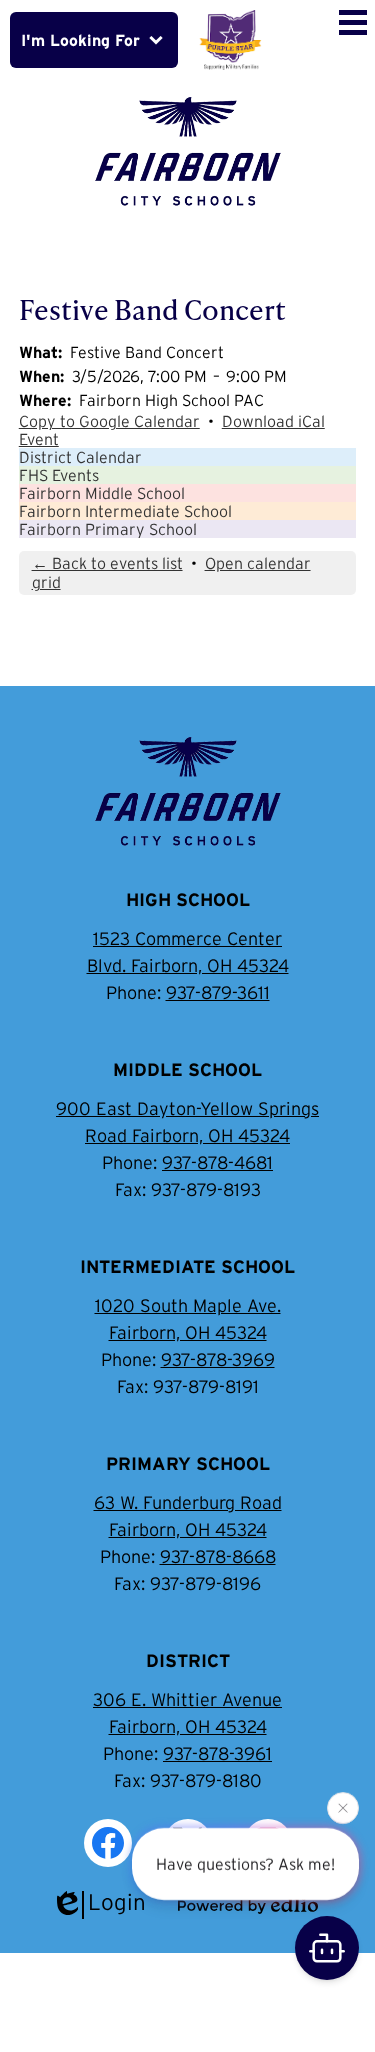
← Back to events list (107, 563)
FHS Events (59, 475)
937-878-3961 (217, 1754)
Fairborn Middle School (102, 493)
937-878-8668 (218, 1557)
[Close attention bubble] (343, 1808)
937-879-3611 (218, 993)
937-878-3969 (218, 1360)
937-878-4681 (217, 1163)
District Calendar (80, 457)
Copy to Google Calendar (109, 421)
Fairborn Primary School (108, 529)
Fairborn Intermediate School (125, 511)
